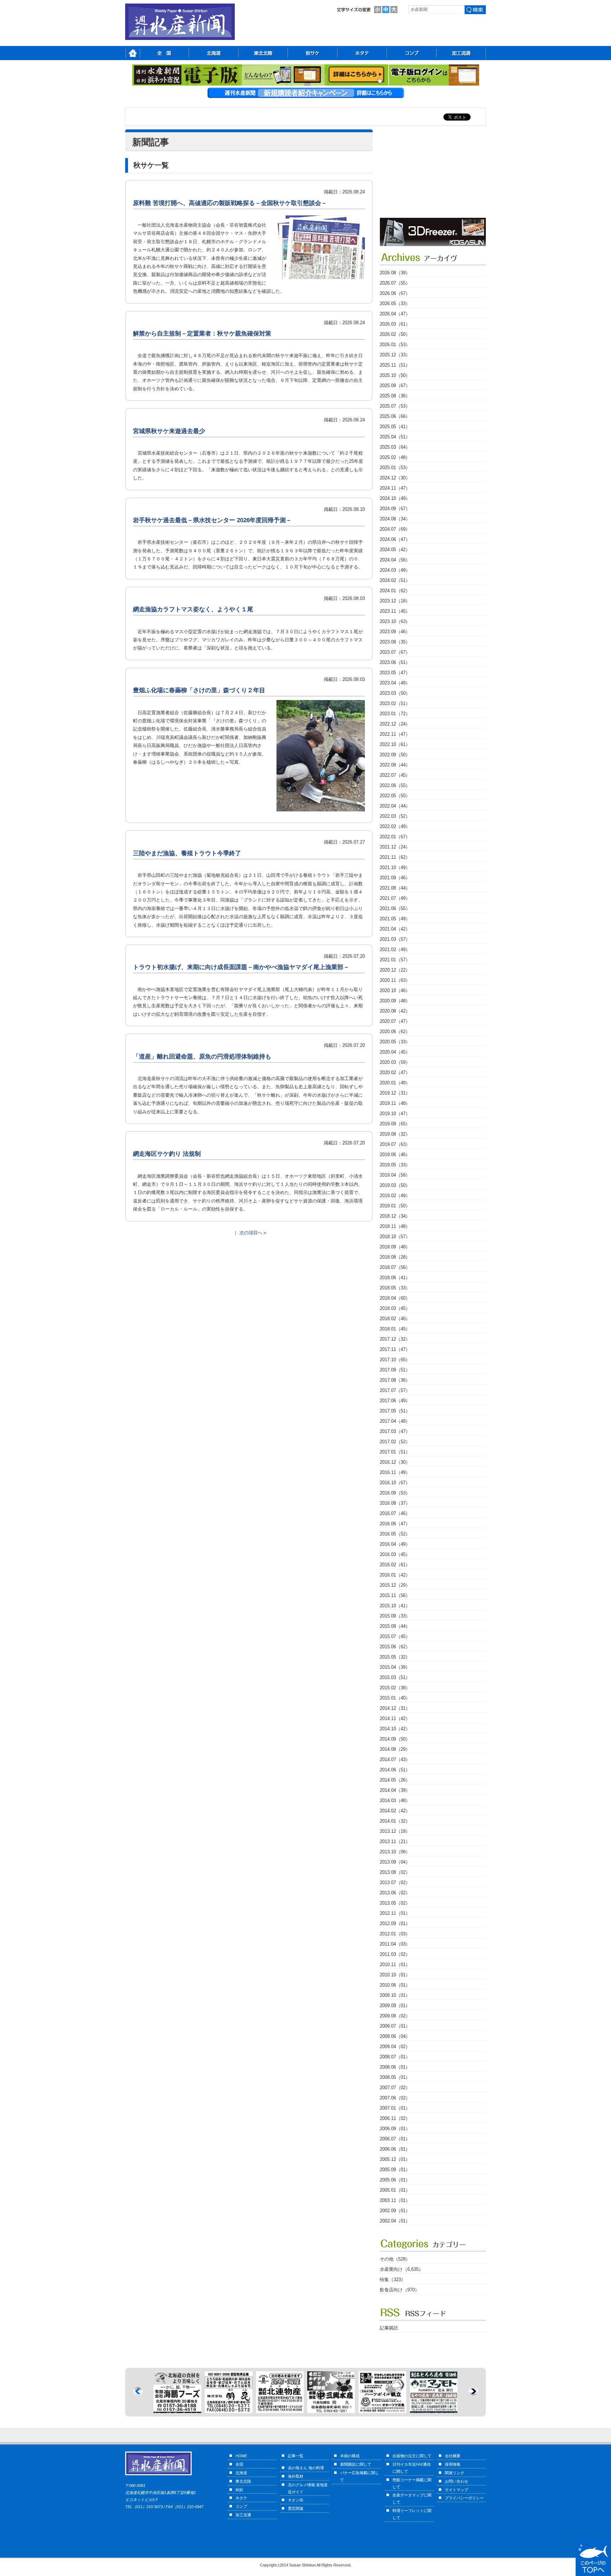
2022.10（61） (395, 744)
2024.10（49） (395, 498)
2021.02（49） (395, 949)
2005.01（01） (395, 2190)
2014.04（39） (395, 1790)
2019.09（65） (395, 1124)
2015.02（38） (395, 1688)
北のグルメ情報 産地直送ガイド (308, 2488)
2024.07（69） (395, 529)
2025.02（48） (395, 457)
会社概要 (453, 2456)
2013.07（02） (395, 1883)
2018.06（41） (395, 1278)
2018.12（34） (395, 1216)
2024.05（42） (395, 550)
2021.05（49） (395, 919)
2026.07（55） (395, 283)
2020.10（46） (395, 990)
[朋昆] (177, 2409)
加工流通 (243, 2515)
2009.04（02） (395, 2047)
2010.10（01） (395, 1975)
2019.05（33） (395, 1165)
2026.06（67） (395, 293)
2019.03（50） (395, 1185)
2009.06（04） (395, 2036)
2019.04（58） (395, 1175)
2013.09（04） (395, 1862)
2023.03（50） (395, 693)
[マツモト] (382, 2412)
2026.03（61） (395, 324)
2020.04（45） (395, 1052)
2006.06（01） (395, 2149)
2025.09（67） (395, 386)
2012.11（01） (395, 1913)
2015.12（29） (395, 1585)
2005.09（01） (395, 2170)
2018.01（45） (395, 1329)
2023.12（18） (395, 601)
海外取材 (296, 2476)
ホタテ (241, 2498)
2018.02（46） (395, 1319)
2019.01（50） (395, 1206)
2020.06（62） (395, 1031)
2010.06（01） (395, 1985)
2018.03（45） (395, 1308)
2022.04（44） (395, 806)
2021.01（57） (395, 960)
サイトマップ (456, 2490)
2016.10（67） (395, 1483)
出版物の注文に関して (412, 2456)
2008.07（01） (395, 2057)
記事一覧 (296, 2456)
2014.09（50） (395, 1739)
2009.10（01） (395, 1995)
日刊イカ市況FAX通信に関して (412, 2468)
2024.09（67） (395, 509)
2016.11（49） (395, 1472)
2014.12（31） (395, 1708)
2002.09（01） (395, 2211)
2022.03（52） (395, 816)
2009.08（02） (395, 2016)
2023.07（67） (395, 652)
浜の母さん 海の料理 (306, 2468)
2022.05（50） (395, 796)
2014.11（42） (395, 1718)
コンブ (241, 2506)
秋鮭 (239, 2490)
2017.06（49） (395, 1401)
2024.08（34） (395, 519)
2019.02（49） (395, 1196)
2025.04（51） (395, 437)
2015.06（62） (395, 1647)
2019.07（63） (395, 1144)
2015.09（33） (395, 1616)
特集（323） (393, 2280)
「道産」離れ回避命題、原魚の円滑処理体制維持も (202, 1057)
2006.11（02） (395, 2118)
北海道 (241, 2473)
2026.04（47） (395, 314)
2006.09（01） (395, 2129)
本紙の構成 (350, 2456)
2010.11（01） (395, 1965)
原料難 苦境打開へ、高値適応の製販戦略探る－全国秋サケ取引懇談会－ (230, 203)
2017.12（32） (395, 1339)
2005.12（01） (395, 2159)
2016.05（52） (395, 1534)
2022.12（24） (395, 724)
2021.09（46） (395, 878)
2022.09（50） (395, 755)
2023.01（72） (395, 714)
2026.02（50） (395, 334)
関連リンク (455, 2473)
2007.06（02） (395, 2098)
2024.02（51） (395, 580)
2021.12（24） (395, 847)
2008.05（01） (395, 2077)
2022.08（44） (395, 765)
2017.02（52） (395, 1442)
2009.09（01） (395, 2006)
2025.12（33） (395, 355)
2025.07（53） (395, 406)
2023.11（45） (395, 611)
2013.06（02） (395, 1893)
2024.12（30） (395, 478)
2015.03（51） (395, 1677)
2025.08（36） (395, 396)
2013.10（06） (395, 1852)
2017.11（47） (395, 1349)
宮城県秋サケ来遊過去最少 (169, 431)
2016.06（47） (395, 1524)
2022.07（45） (395, 775)
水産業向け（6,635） (401, 2269)
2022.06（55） (395, 785)
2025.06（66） (395, 416)
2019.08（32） (395, 1134)
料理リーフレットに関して (412, 2514)
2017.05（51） (395, 1411)
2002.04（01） (395, 2221)
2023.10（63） (395, 621)
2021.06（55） (395, 908)
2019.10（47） (395, 1114)
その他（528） (395, 2259)
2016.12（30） (395, 1462)
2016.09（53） (395, 1493)
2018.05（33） (395, 1288)
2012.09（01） (395, 1924)
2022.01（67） (395, 837)
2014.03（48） (395, 1800)
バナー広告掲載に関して (360, 2476)
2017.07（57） (395, 1390)
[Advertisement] (433, 174)
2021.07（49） (395, 898)
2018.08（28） (395, 1257)
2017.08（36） (395, 1380)
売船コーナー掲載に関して (412, 2483)
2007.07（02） (395, 2088)
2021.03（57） (395, 939)
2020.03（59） (395, 1062)
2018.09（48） (395, 1247)
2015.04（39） (395, 1667)
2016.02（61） (395, 1565)
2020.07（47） (395, 1021)
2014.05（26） (395, 1780)
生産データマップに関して (412, 2499)
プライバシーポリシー (464, 2498)
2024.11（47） (395, 488)
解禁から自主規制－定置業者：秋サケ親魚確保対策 (202, 334)
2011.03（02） (395, 1954)
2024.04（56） (395, 560)
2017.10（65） (395, 1360)
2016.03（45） (395, 1554)
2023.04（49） (395, 683)
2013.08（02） (395, 1872)
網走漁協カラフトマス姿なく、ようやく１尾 (193, 609)
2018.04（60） (395, 1298)
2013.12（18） (395, 1831)
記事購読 (389, 2328)
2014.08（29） (395, 1749)
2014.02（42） (395, 1811)
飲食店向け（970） (400, 2290)
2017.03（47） (395, 1431)
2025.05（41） (395, 427)
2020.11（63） (395, 980)
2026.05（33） (395, 304)
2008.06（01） (395, 2067)
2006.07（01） (395, 2139)
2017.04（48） (395, 1421)
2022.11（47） (395, 734)
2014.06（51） (395, 1770)
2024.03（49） (395, 570)
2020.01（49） (395, 1083)
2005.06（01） (395, 2180)
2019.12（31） (395, 1093)
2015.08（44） (395, 1626)
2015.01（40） (395, 1698)
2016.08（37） (395, 1503)
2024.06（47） (395, 539)
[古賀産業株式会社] (433, 244)
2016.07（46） (395, 1513)
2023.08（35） (395, 642)
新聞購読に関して (356, 2464)
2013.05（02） (395, 1903)
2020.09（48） (395, 1001)
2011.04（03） (395, 1944)
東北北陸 (243, 2481)
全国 (239, 2464)
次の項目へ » (253, 1233)
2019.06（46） (395, 1155)
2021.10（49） (395, 867)
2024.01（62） (395, 591)
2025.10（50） (395, 375)
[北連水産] (229, 2409)
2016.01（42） (395, 1575)
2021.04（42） (395, 929)
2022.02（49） (395, 826)
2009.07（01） (395, 2026)
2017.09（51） (395, 1370)
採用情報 (453, 2464)
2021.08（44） (395, 888)
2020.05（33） (395, 1042)
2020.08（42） (395, 1011)
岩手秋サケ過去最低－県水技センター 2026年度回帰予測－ (212, 520)
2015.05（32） (395, 1657)
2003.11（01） (395, 2200)
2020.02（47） (395, 1073)
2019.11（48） (395, 1103)
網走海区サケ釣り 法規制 (167, 1154)
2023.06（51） (395, 662)
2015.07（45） (395, 1636)
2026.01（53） (395, 345)
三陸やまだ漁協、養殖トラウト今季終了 (187, 853)
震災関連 (296, 2508)
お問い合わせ (456, 2481)
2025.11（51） (395, 365)
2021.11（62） (395, 857)
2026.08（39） (395, 273)
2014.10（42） (395, 1729)
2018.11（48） (395, 1226)
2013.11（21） (395, 1841)
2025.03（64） (395, 447)
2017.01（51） (395, 1452)
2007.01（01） (395, 2108)
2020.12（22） (395, 970)
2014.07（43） (395, 1759)
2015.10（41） (395, 1606)
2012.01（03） (395, 1934)
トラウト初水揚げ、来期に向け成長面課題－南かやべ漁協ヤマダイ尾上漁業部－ (241, 967)
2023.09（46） (395, 632)
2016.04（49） (395, 1544)
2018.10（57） (395, 1237)
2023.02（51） (395, 703)
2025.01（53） (395, 468)
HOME (241, 2456)
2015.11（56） (395, 1595)
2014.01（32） (395, 1821)
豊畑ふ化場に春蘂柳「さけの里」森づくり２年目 (199, 690)
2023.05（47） (395, 673)
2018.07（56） (395, 1267)
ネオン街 (296, 2500)
